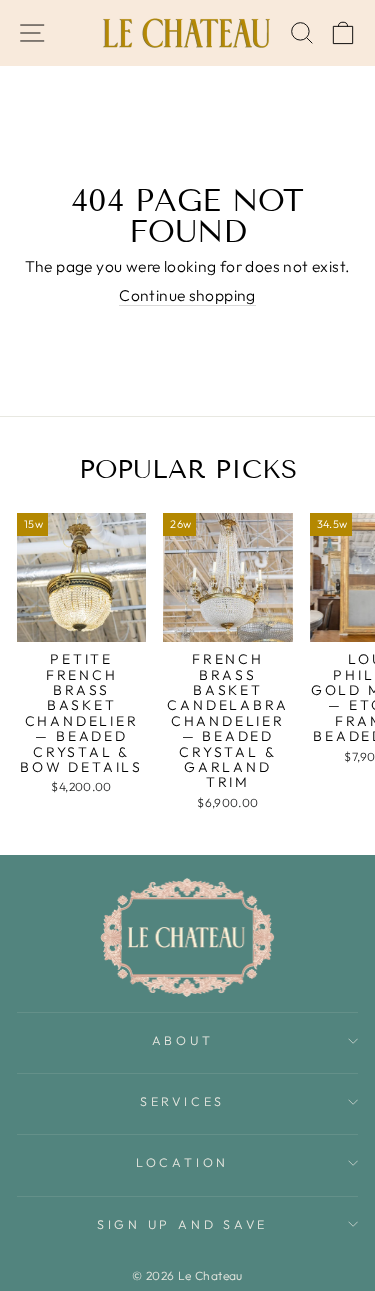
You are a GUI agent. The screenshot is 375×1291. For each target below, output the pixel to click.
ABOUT (183, 1040)
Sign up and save (182, 1224)
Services (182, 1101)
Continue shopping (187, 295)
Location (182, 1162)
